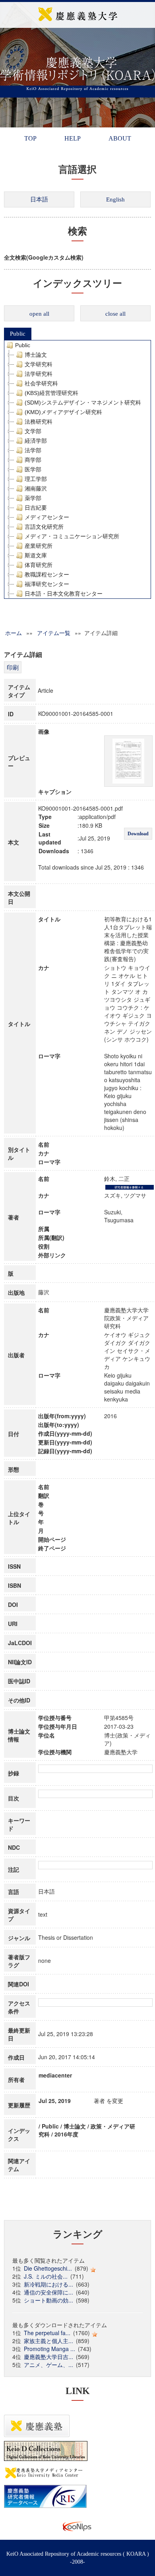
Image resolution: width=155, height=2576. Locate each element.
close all (115, 314)
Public (18, 334)
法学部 (33, 450)
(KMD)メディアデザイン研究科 (63, 412)
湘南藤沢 (36, 489)
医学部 (33, 469)
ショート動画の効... (48, 2300)
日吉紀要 (36, 508)
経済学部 (36, 441)
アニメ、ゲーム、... (48, 2365)
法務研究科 (39, 422)
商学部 (33, 460)
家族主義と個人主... (48, 2341)
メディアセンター (47, 517)
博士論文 (36, 355)
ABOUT (120, 138)
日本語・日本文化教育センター (64, 594)
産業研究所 (39, 546)
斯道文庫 (36, 555)
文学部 (33, 431)
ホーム (14, 633)
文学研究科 (39, 364)
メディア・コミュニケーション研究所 (72, 536)
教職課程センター (47, 575)
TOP (30, 138)
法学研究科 (39, 374)
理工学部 (36, 479)
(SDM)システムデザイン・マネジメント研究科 (83, 403)
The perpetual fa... (47, 2333)
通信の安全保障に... (48, 2292)
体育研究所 (39, 565)
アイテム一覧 (54, 633)
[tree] (77, 469)
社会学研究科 (41, 383)
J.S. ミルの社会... (46, 2276)
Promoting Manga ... (49, 2349)
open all (39, 314)
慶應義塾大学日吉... (48, 2357)
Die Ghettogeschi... (48, 2268)
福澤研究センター (47, 584)
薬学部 (33, 498)
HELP (73, 138)
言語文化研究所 (44, 527)
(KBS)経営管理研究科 (51, 393)
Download (138, 834)
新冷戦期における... (48, 2284)
